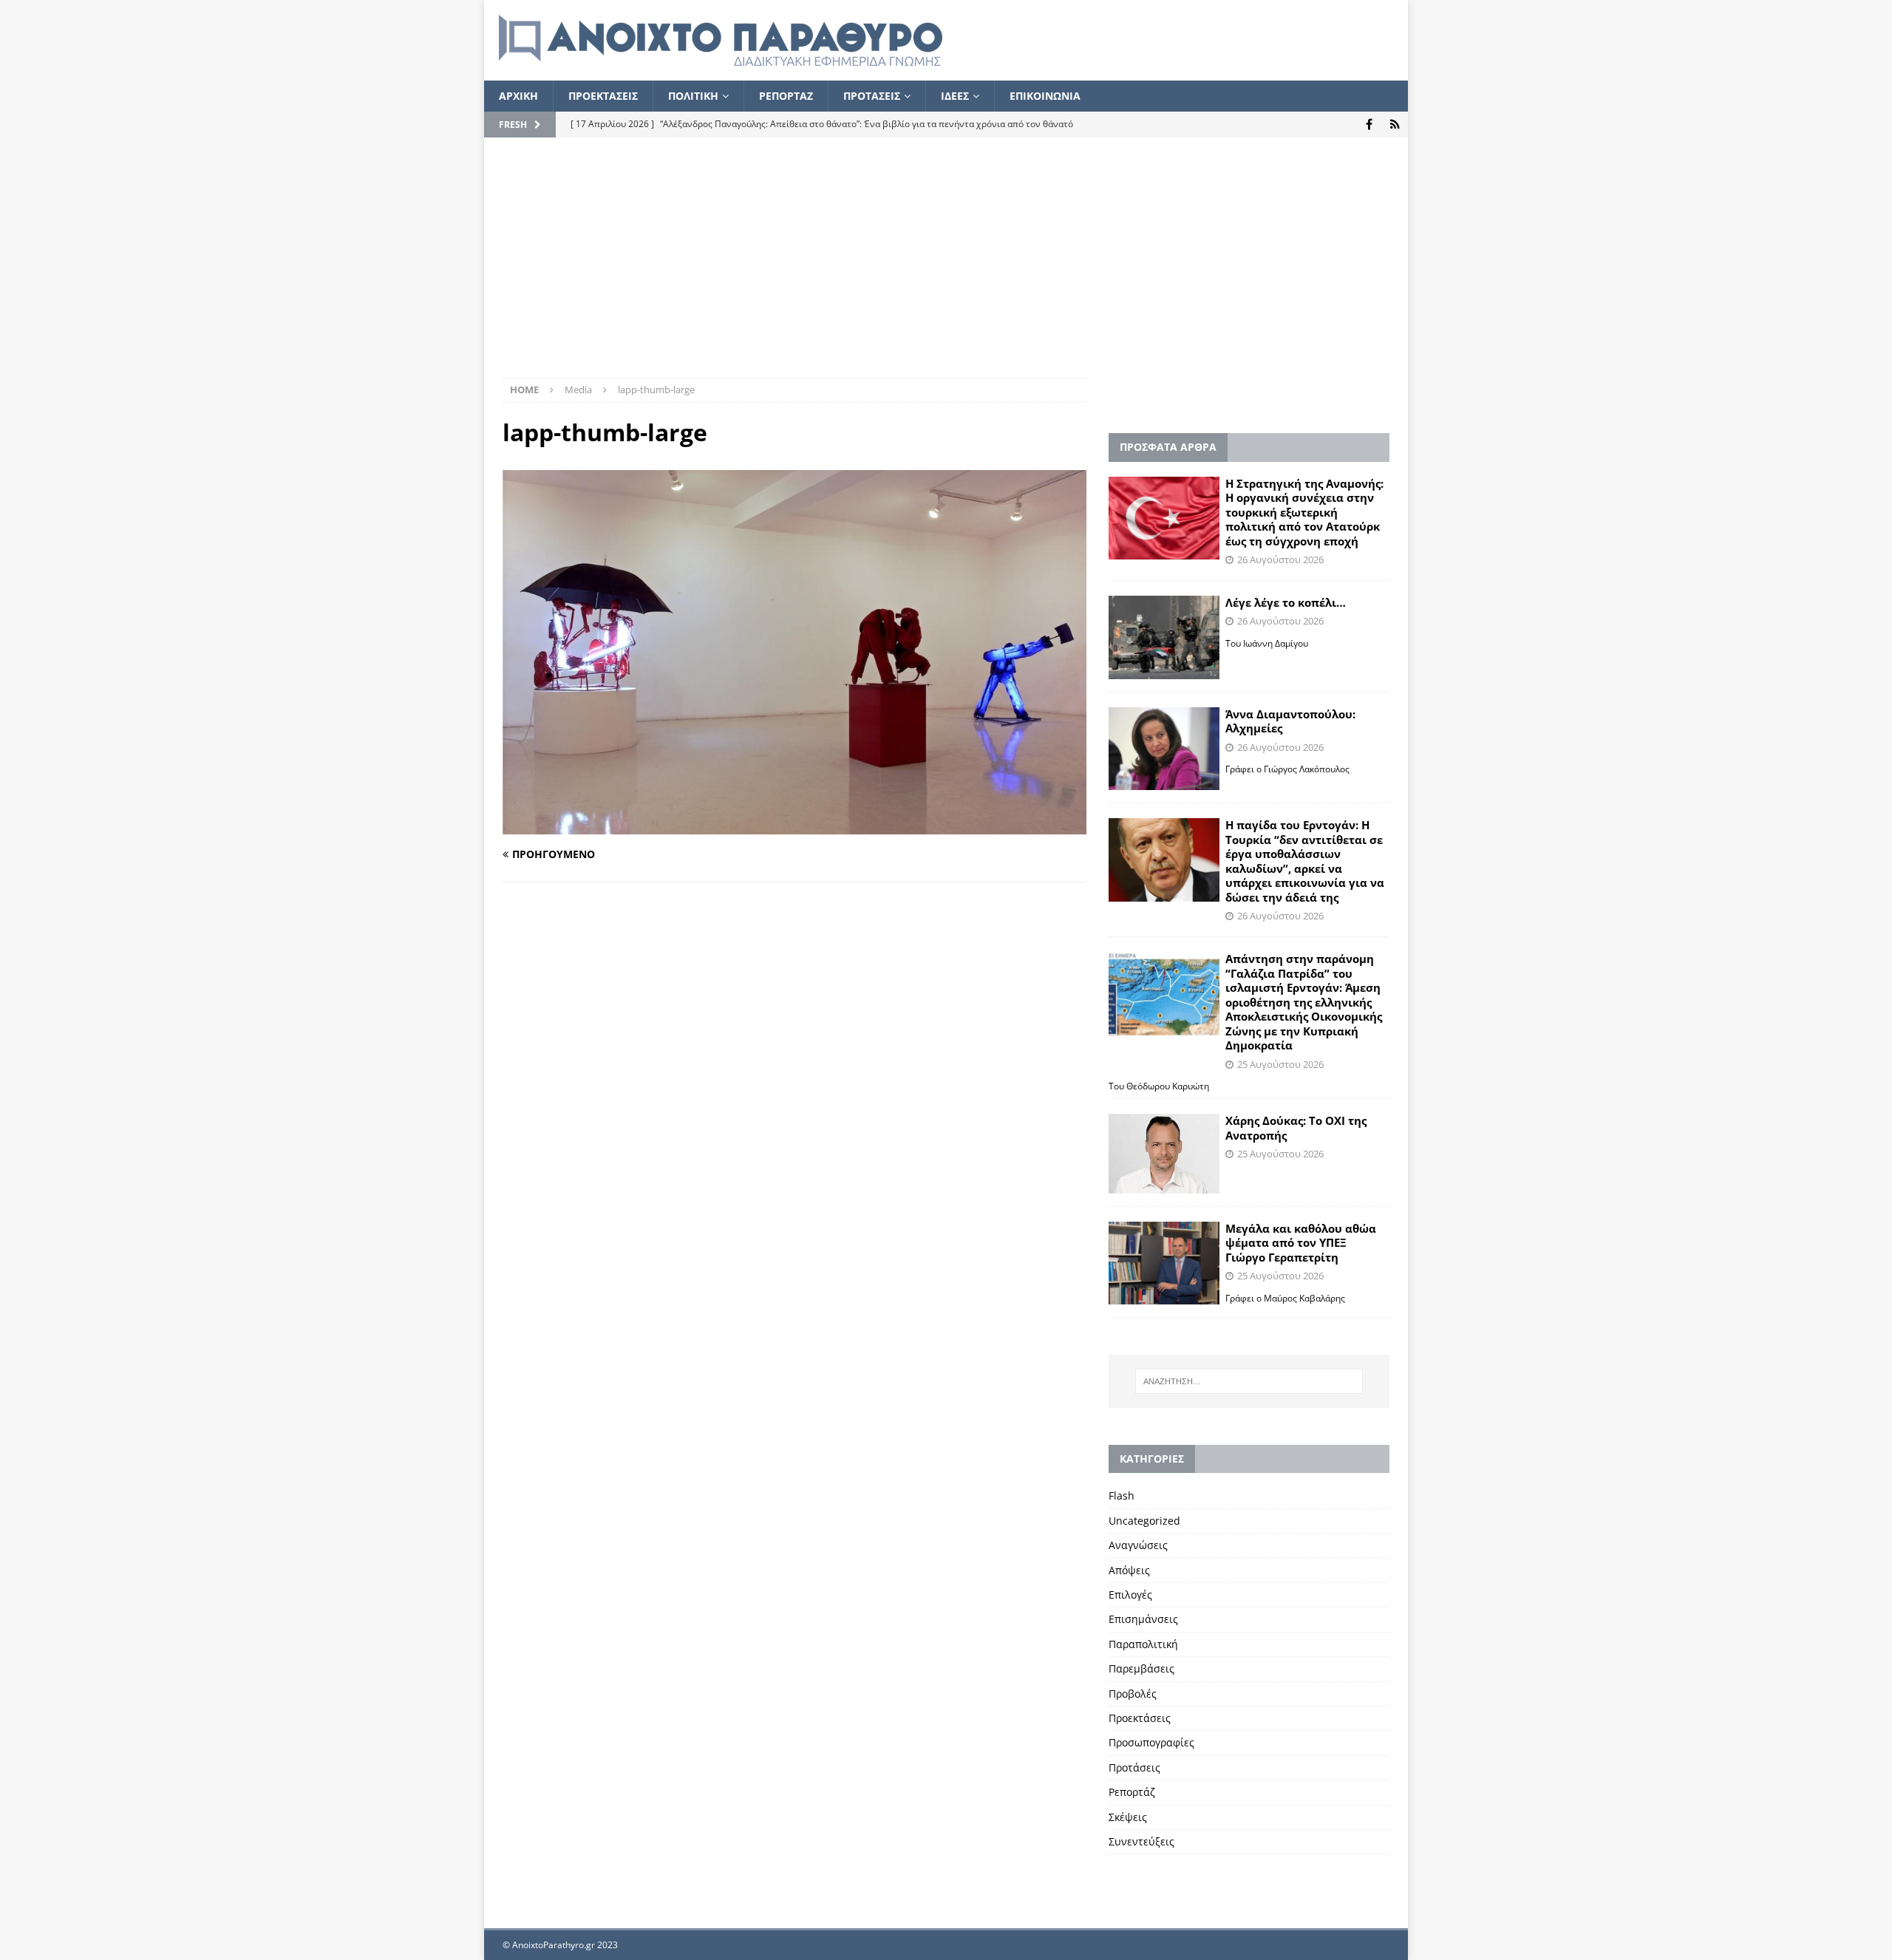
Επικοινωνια (1045, 96)
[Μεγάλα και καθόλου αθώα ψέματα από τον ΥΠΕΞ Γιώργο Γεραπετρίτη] (1164, 1263)
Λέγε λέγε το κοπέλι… (1286, 602)
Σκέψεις (1128, 1817)
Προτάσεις (1134, 1767)
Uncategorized (1144, 1521)
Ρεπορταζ (786, 96)
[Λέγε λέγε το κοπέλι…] (1164, 637)
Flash (1122, 1495)
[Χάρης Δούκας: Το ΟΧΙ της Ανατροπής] (1164, 1153)
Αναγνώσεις (1138, 1545)
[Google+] (1395, 125)
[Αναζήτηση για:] (1249, 1381)
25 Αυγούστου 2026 (1280, 1064)
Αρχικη (518, 96)
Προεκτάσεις (1140, 1718)
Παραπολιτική (1143, 1644)
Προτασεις (872, 96)
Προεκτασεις (603, 96)
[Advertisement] (946, 267)
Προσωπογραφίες (1151, 1742)
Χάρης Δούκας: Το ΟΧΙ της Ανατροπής (1296, 1128)
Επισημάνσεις (1143, 1619)
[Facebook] (1369, 125)
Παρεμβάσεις (1141, 1668)
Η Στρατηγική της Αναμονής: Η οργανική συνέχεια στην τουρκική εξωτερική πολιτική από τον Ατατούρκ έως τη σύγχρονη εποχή (1304, 512)
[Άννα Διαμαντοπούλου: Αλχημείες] (1164, 749)
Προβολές (1133, 1694)
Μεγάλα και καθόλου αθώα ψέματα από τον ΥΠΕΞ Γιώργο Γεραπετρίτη (1301, 1243)
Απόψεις (1129, 1570)
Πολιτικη (693, 96)
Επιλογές (1130, 1595)
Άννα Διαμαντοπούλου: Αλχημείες (1290, 721)
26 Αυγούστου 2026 (1280, 559)
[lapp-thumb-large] (794, 825)
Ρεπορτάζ (1132, 1792)
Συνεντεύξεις (1141, 1841)
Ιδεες (955, 96)
